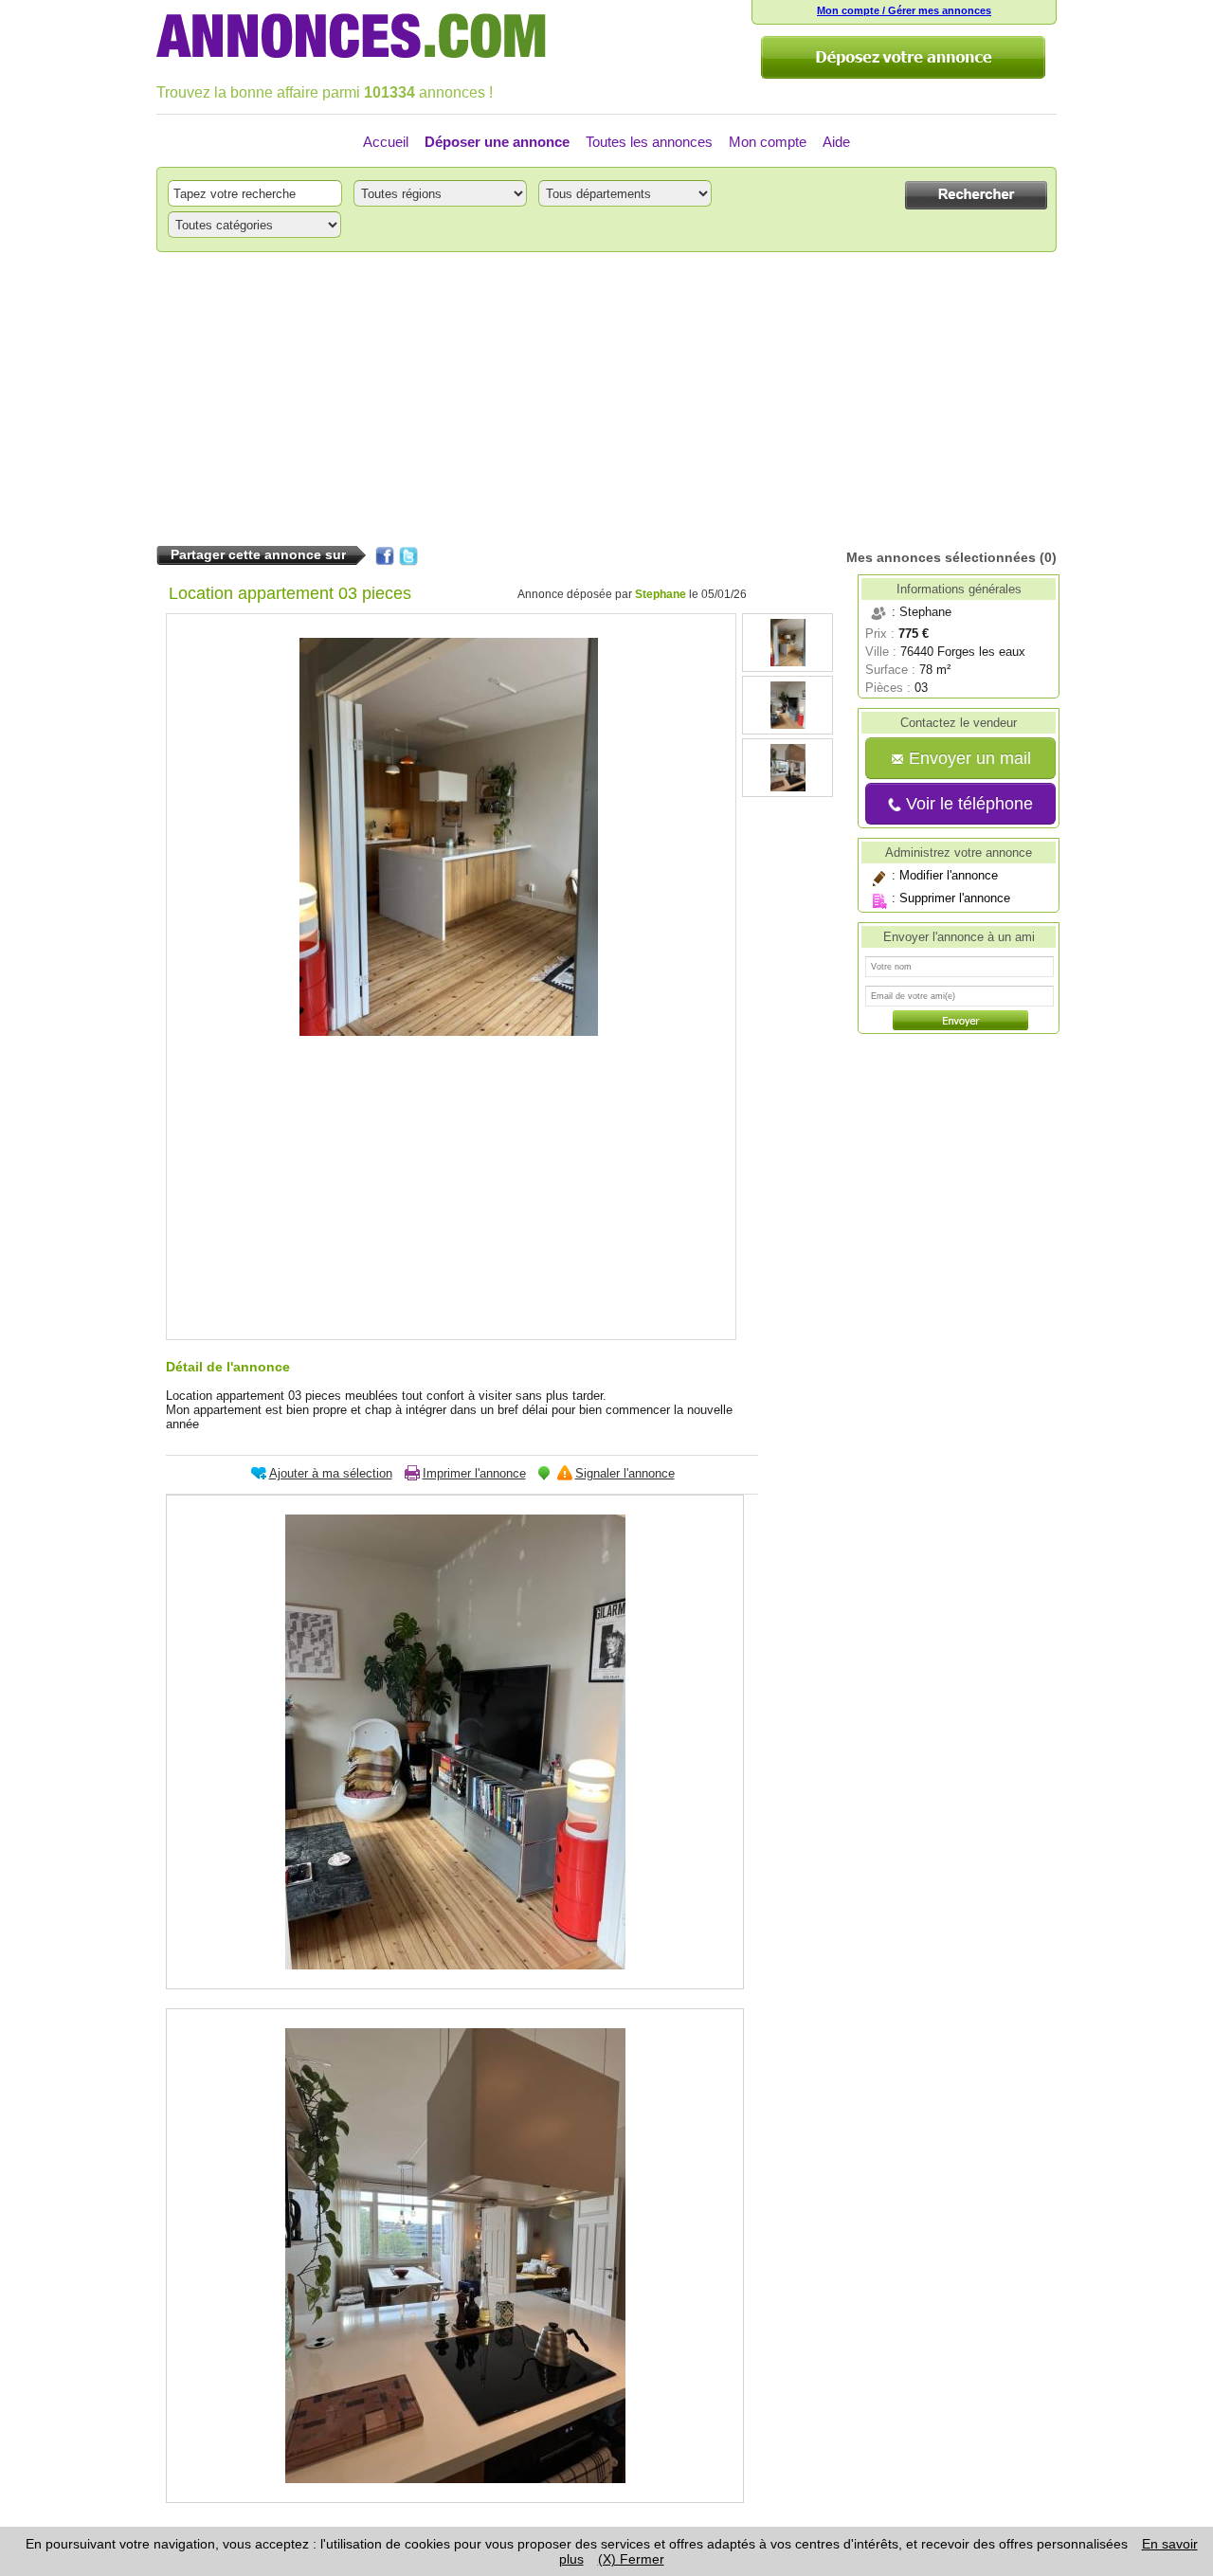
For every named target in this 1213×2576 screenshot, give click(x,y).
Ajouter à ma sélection (331, 1473)
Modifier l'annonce (949, 875)
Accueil (386, 142)
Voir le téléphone (967, 804)
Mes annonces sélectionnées (941, 557)
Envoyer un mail (968, 758)
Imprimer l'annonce (474, 1473)
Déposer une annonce (497, 142)
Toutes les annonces (649, 142)
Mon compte (768, 142)
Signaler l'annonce (625, 1473)
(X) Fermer (631, 2559)
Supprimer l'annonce (955, 898)
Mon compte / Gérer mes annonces (904, 10)
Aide (836, 142)
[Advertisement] (606, 399)
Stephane (661, 594)
